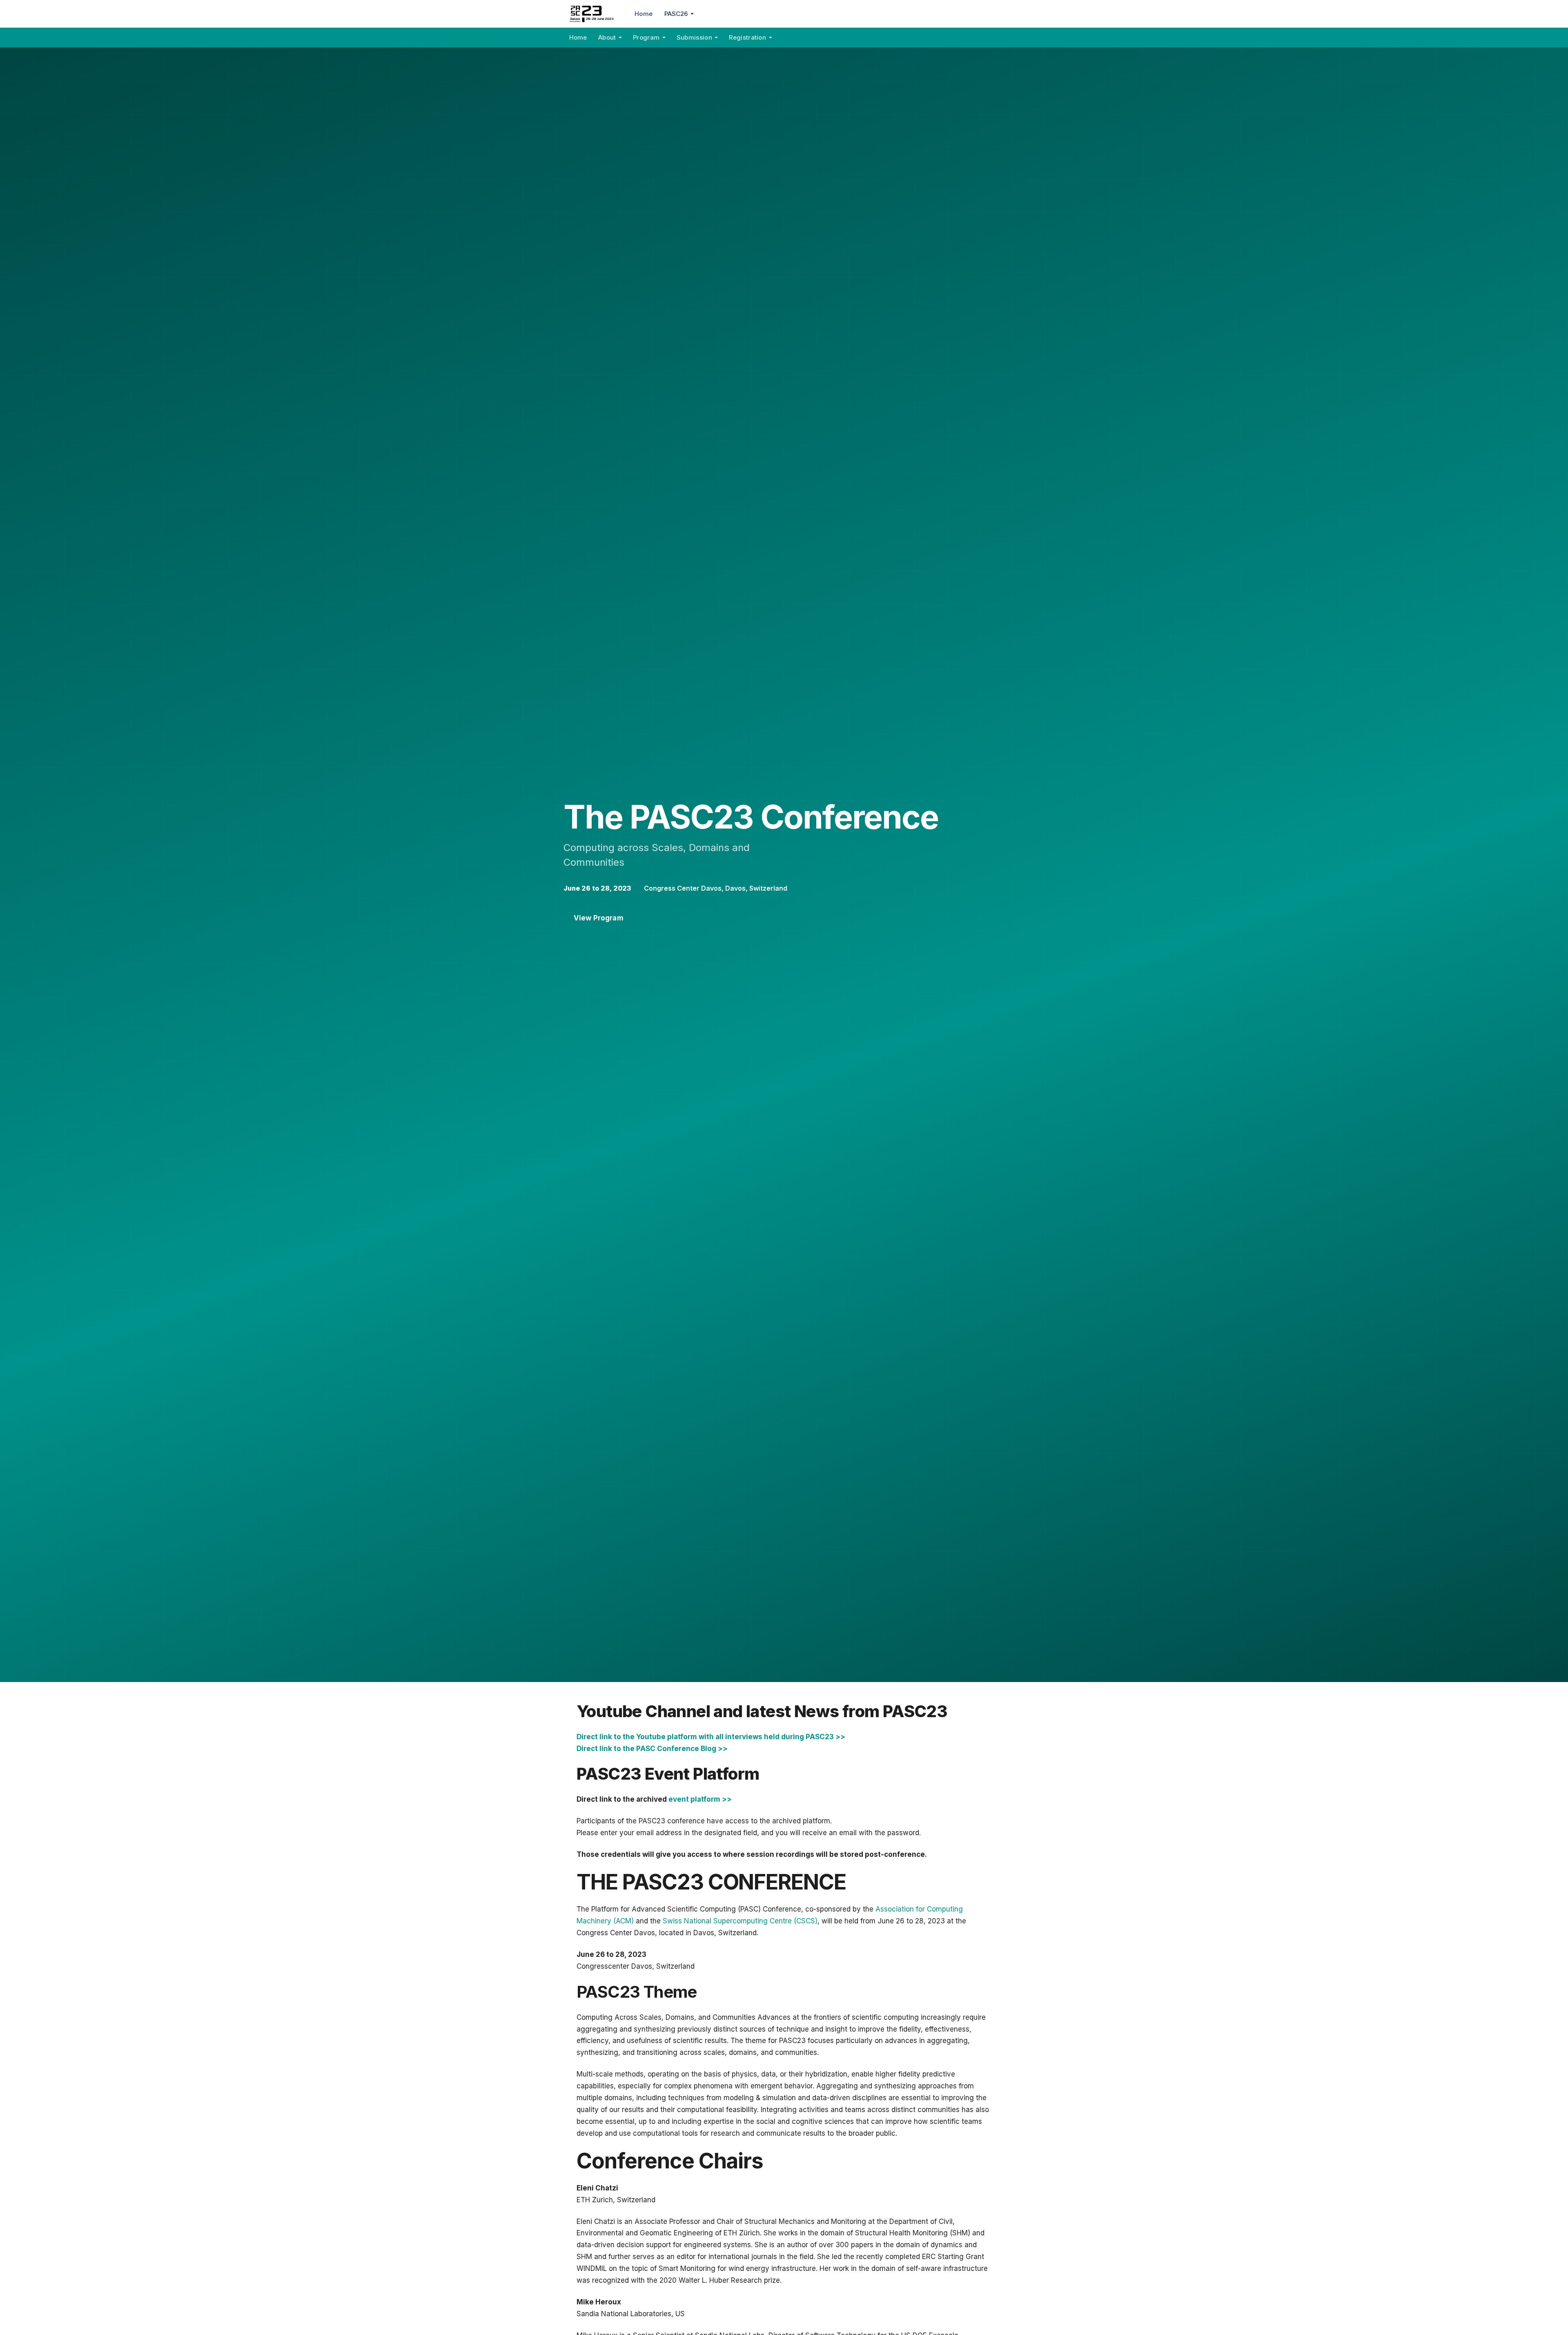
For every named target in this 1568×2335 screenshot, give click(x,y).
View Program (599, 918)
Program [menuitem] (646, 37)
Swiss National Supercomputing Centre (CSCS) (740, 1921)
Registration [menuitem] (747, 37)
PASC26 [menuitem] (676, 14)
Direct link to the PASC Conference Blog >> (652, 1749)
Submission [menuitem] (694, 37)
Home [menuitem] (644, 14)
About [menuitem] (607, 37)
